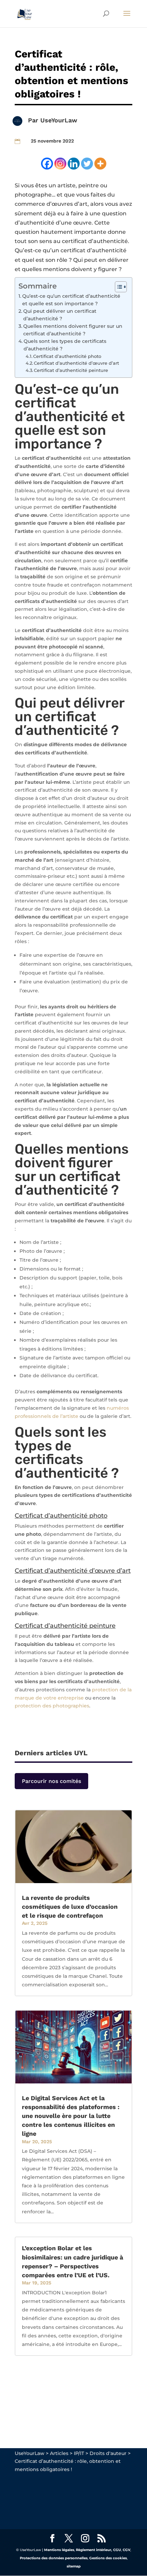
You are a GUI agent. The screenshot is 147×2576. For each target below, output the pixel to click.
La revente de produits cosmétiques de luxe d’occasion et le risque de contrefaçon (70, 1907)
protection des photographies (52, 1706)
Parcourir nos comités (51, 1781)
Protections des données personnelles (54, 2558)
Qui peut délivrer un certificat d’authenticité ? (60, 315)
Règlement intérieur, (94, 2550)
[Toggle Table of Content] (117, 287)
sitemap (74, 2566)
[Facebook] (47, 164)
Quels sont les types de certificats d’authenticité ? (65, 345)
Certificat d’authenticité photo (67, 356)
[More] (100, 164)
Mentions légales (59, 2550)
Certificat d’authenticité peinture (71, 370)
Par (34, 120)
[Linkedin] (74, 164)
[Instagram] (60, 164)
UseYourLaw (59, 120)
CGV (126, 2550)
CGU (117, 2550)
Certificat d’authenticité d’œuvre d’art (76, 363)
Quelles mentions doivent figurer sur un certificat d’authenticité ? (73, 330)
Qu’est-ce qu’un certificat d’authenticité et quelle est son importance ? (71, 300)
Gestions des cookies (108, 2558)
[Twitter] (87, 164)
